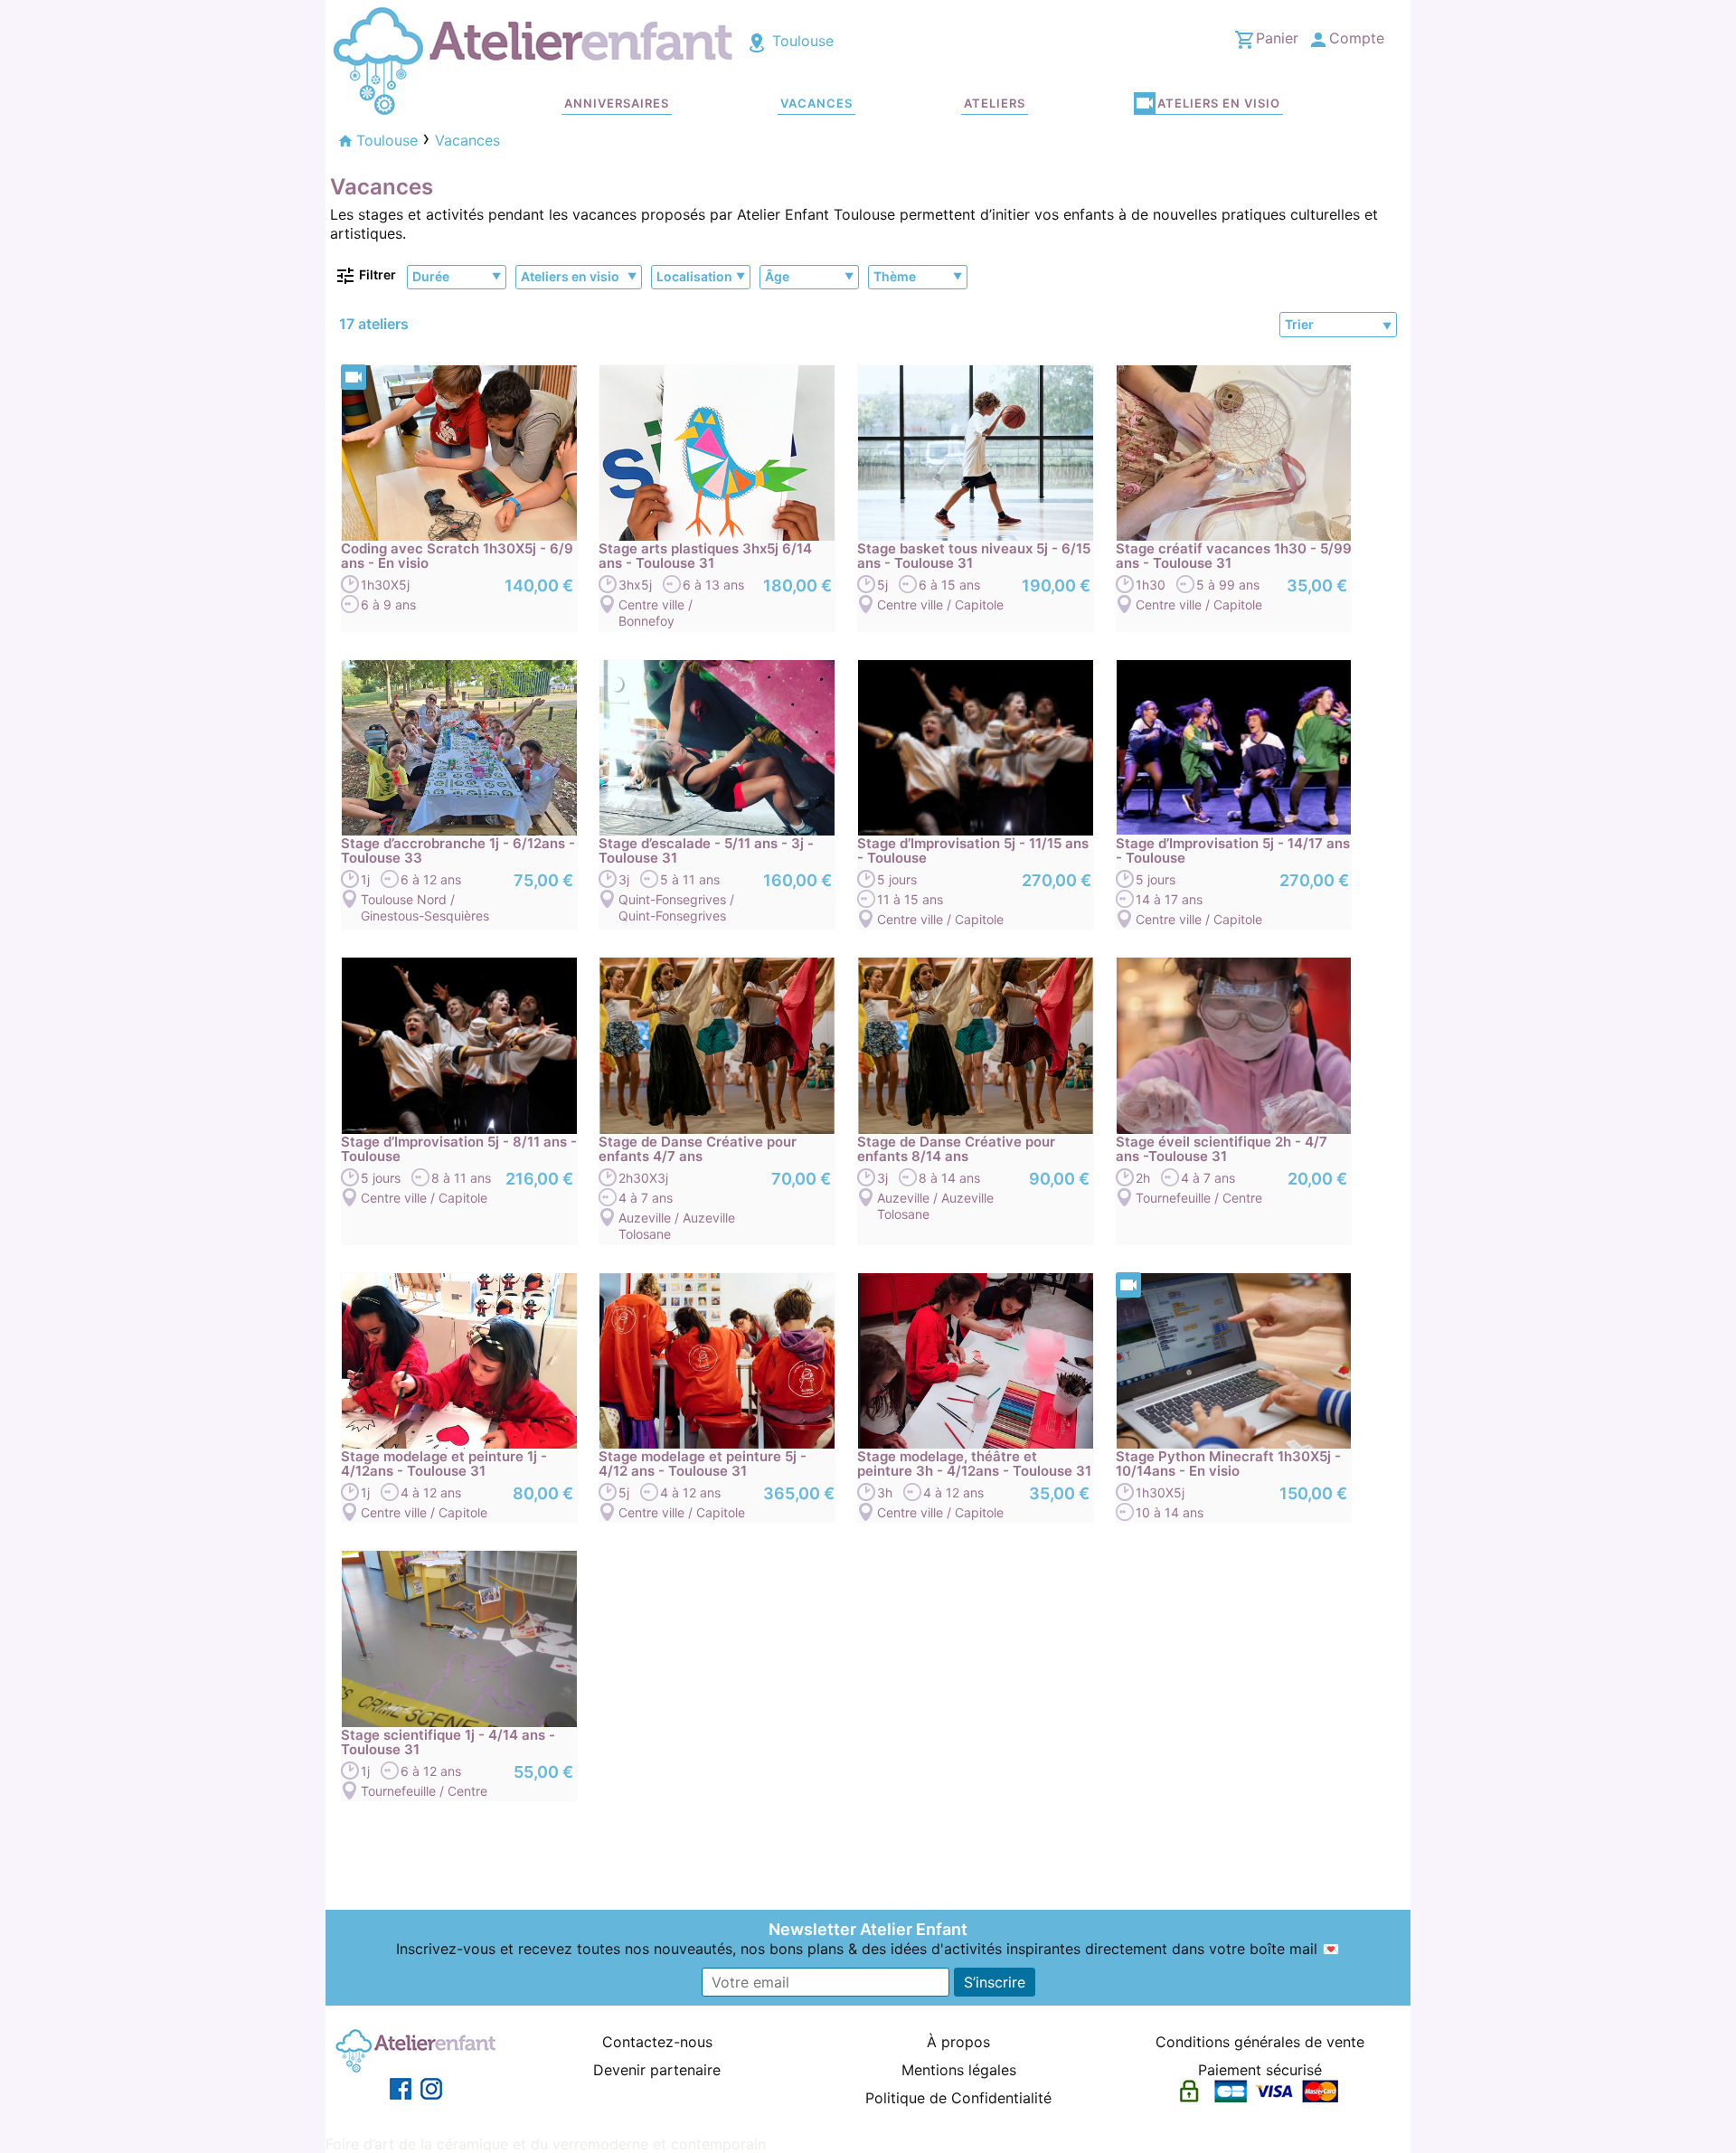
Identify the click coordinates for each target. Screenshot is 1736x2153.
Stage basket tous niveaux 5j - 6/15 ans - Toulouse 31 (974, 556)
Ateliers (995, 103)
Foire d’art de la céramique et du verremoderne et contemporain (546, 2144)
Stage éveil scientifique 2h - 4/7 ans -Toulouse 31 (1222, 1149)
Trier (1299, 324)
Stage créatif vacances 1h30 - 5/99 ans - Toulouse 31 (1234, 556)
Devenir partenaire (657, 2070)
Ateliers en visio (1219, 103)
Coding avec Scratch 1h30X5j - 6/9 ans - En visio (457, 556)
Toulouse (801, 41)
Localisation (694, 276)
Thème (895, 276)
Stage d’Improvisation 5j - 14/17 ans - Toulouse (1233, 851)
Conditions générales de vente (1260, 2042)
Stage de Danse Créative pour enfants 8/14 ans (956, 1149)
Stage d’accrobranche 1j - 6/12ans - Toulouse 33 (458, 851)
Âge (777, 276)
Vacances (816, 103)
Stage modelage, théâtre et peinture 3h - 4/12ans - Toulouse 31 (974, 1464)
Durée (431, 276)
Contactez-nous (657, 2042)
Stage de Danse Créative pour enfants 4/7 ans (698, 1149)
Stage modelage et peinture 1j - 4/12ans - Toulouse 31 (444, 1464)
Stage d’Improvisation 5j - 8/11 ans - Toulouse (459, 1149)
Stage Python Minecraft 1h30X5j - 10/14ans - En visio (1228, 1464)
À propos (958, 2042)
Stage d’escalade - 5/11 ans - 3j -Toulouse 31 (706, 851)
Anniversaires (617, 103)
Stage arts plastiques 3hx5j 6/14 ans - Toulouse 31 (705, 556)
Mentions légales (959, 2070)
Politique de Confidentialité (958, 2098)
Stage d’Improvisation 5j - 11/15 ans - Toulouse (973, 851)
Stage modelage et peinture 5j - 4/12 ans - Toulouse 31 (703, 1464)
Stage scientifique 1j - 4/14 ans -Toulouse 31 (448, 1742)
